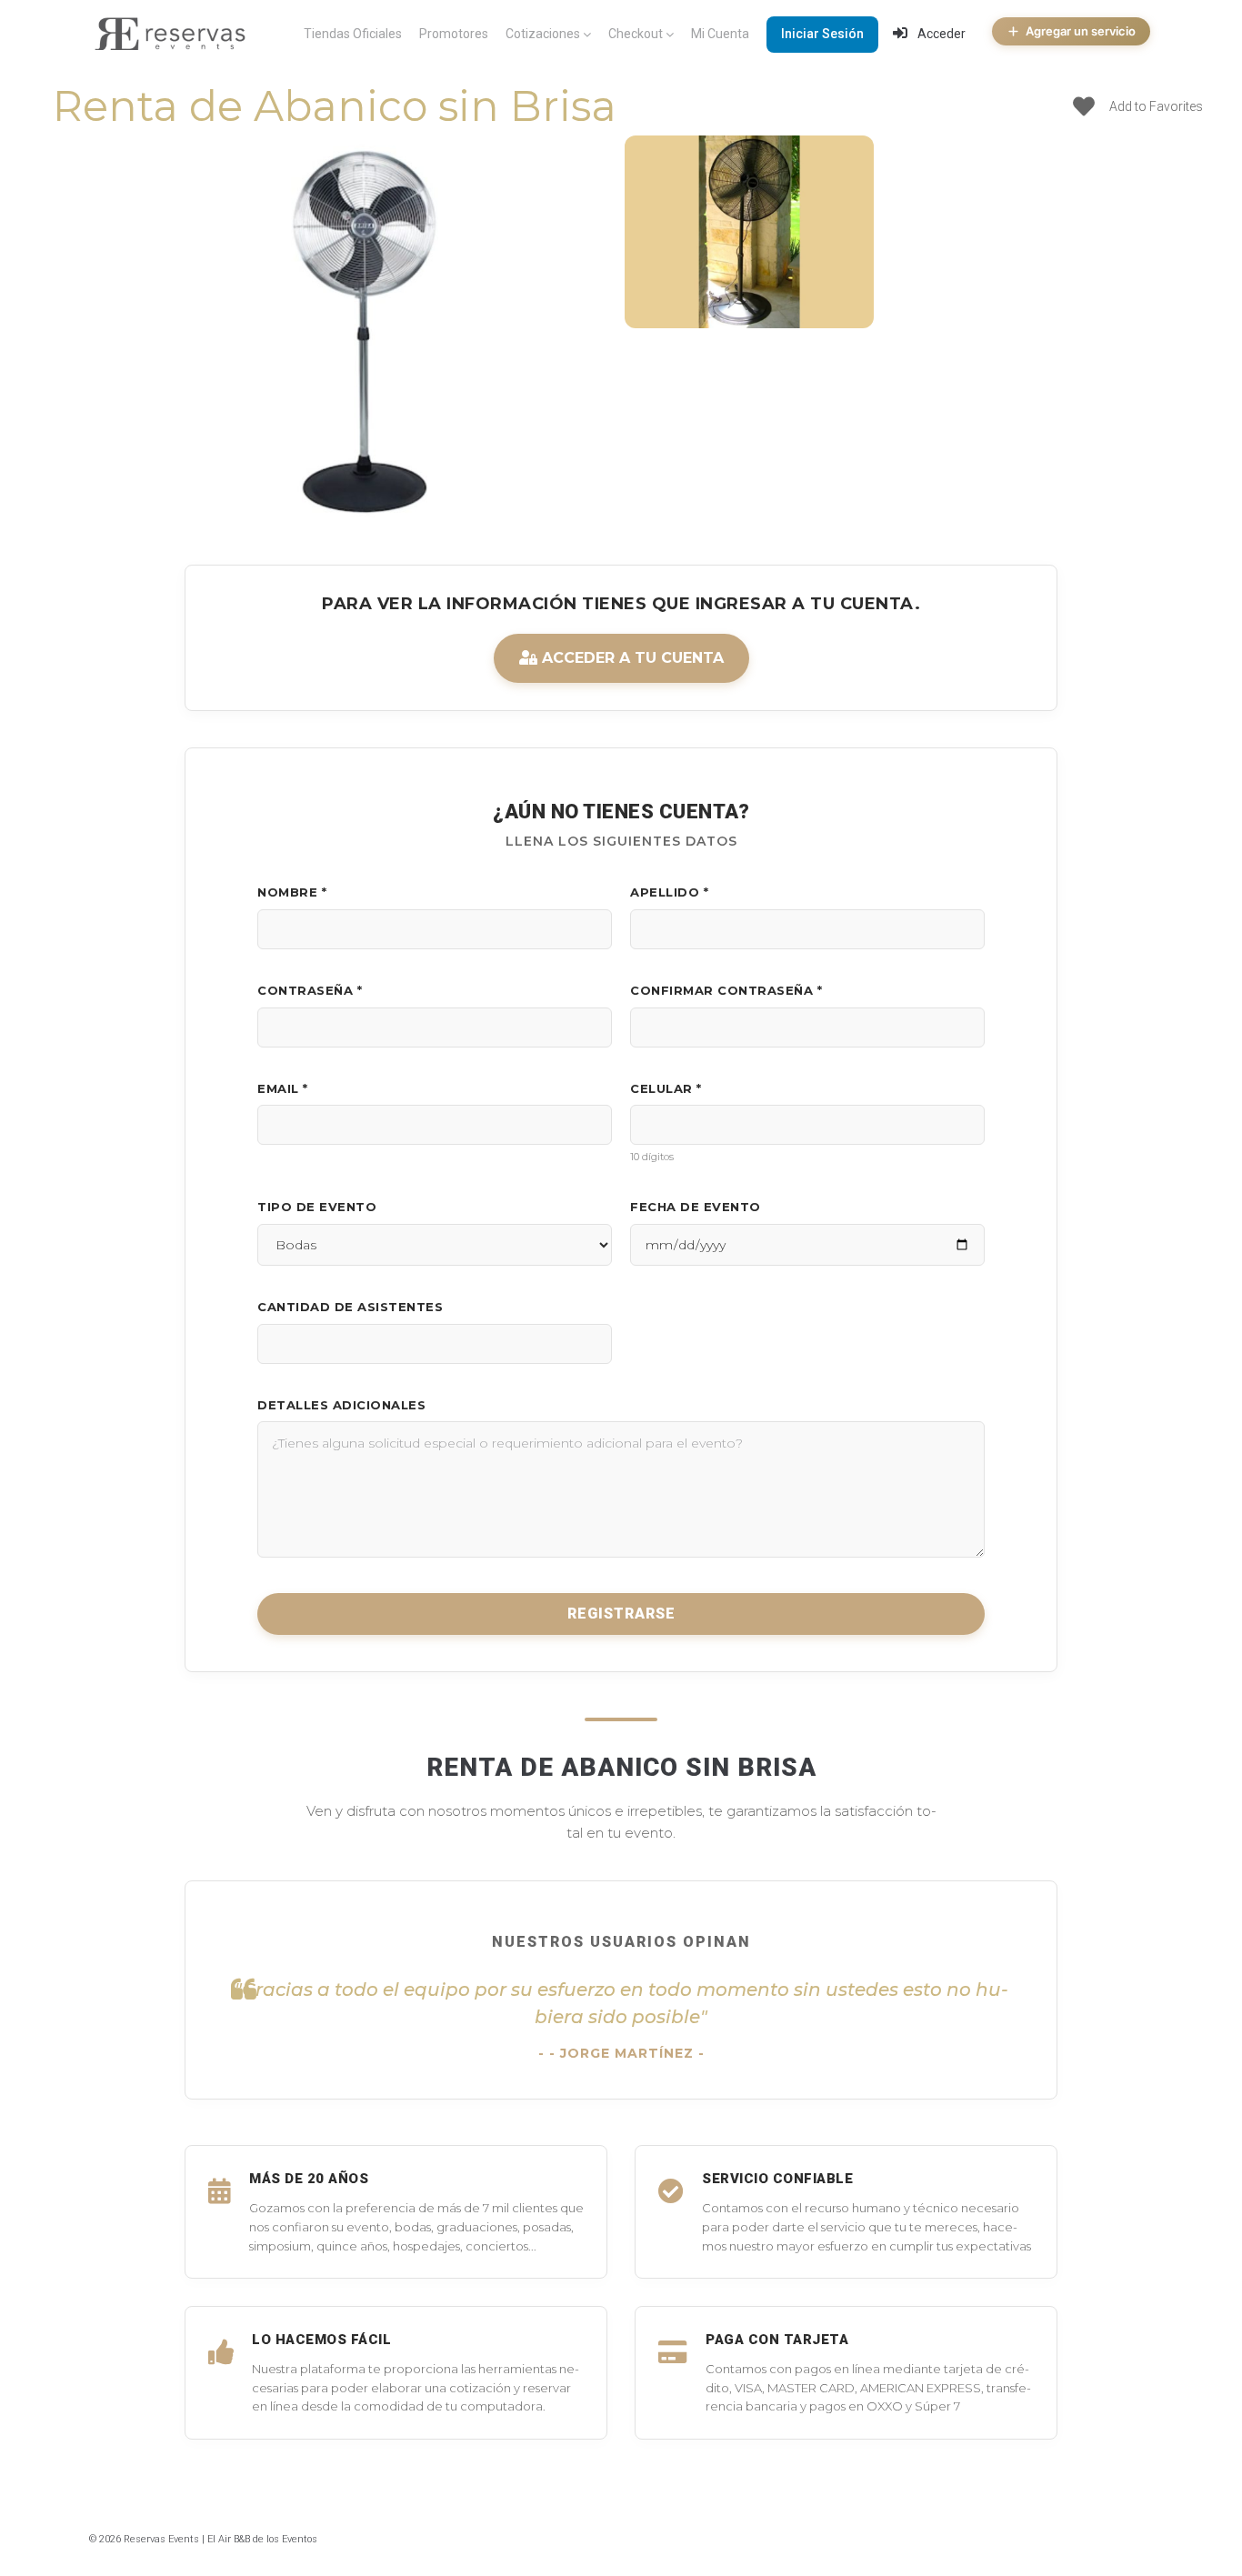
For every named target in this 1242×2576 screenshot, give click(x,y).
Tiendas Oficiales (353, 34)
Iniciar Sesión (822, 34)
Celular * (666, 1088)
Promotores (454, 34)
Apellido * (669, 892)
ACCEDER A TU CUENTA (631, 658)
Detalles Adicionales (341, 1405)
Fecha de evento (696, 1207)
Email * (283, 1088)
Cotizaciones (543, 34)
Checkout (636, 34)
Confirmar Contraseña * (726, 990)
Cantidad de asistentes (350, 1307)
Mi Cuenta (720, 34)
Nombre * (292, 892)
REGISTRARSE (621, 1614)
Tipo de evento (317, 1207)
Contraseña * (310, 990)
